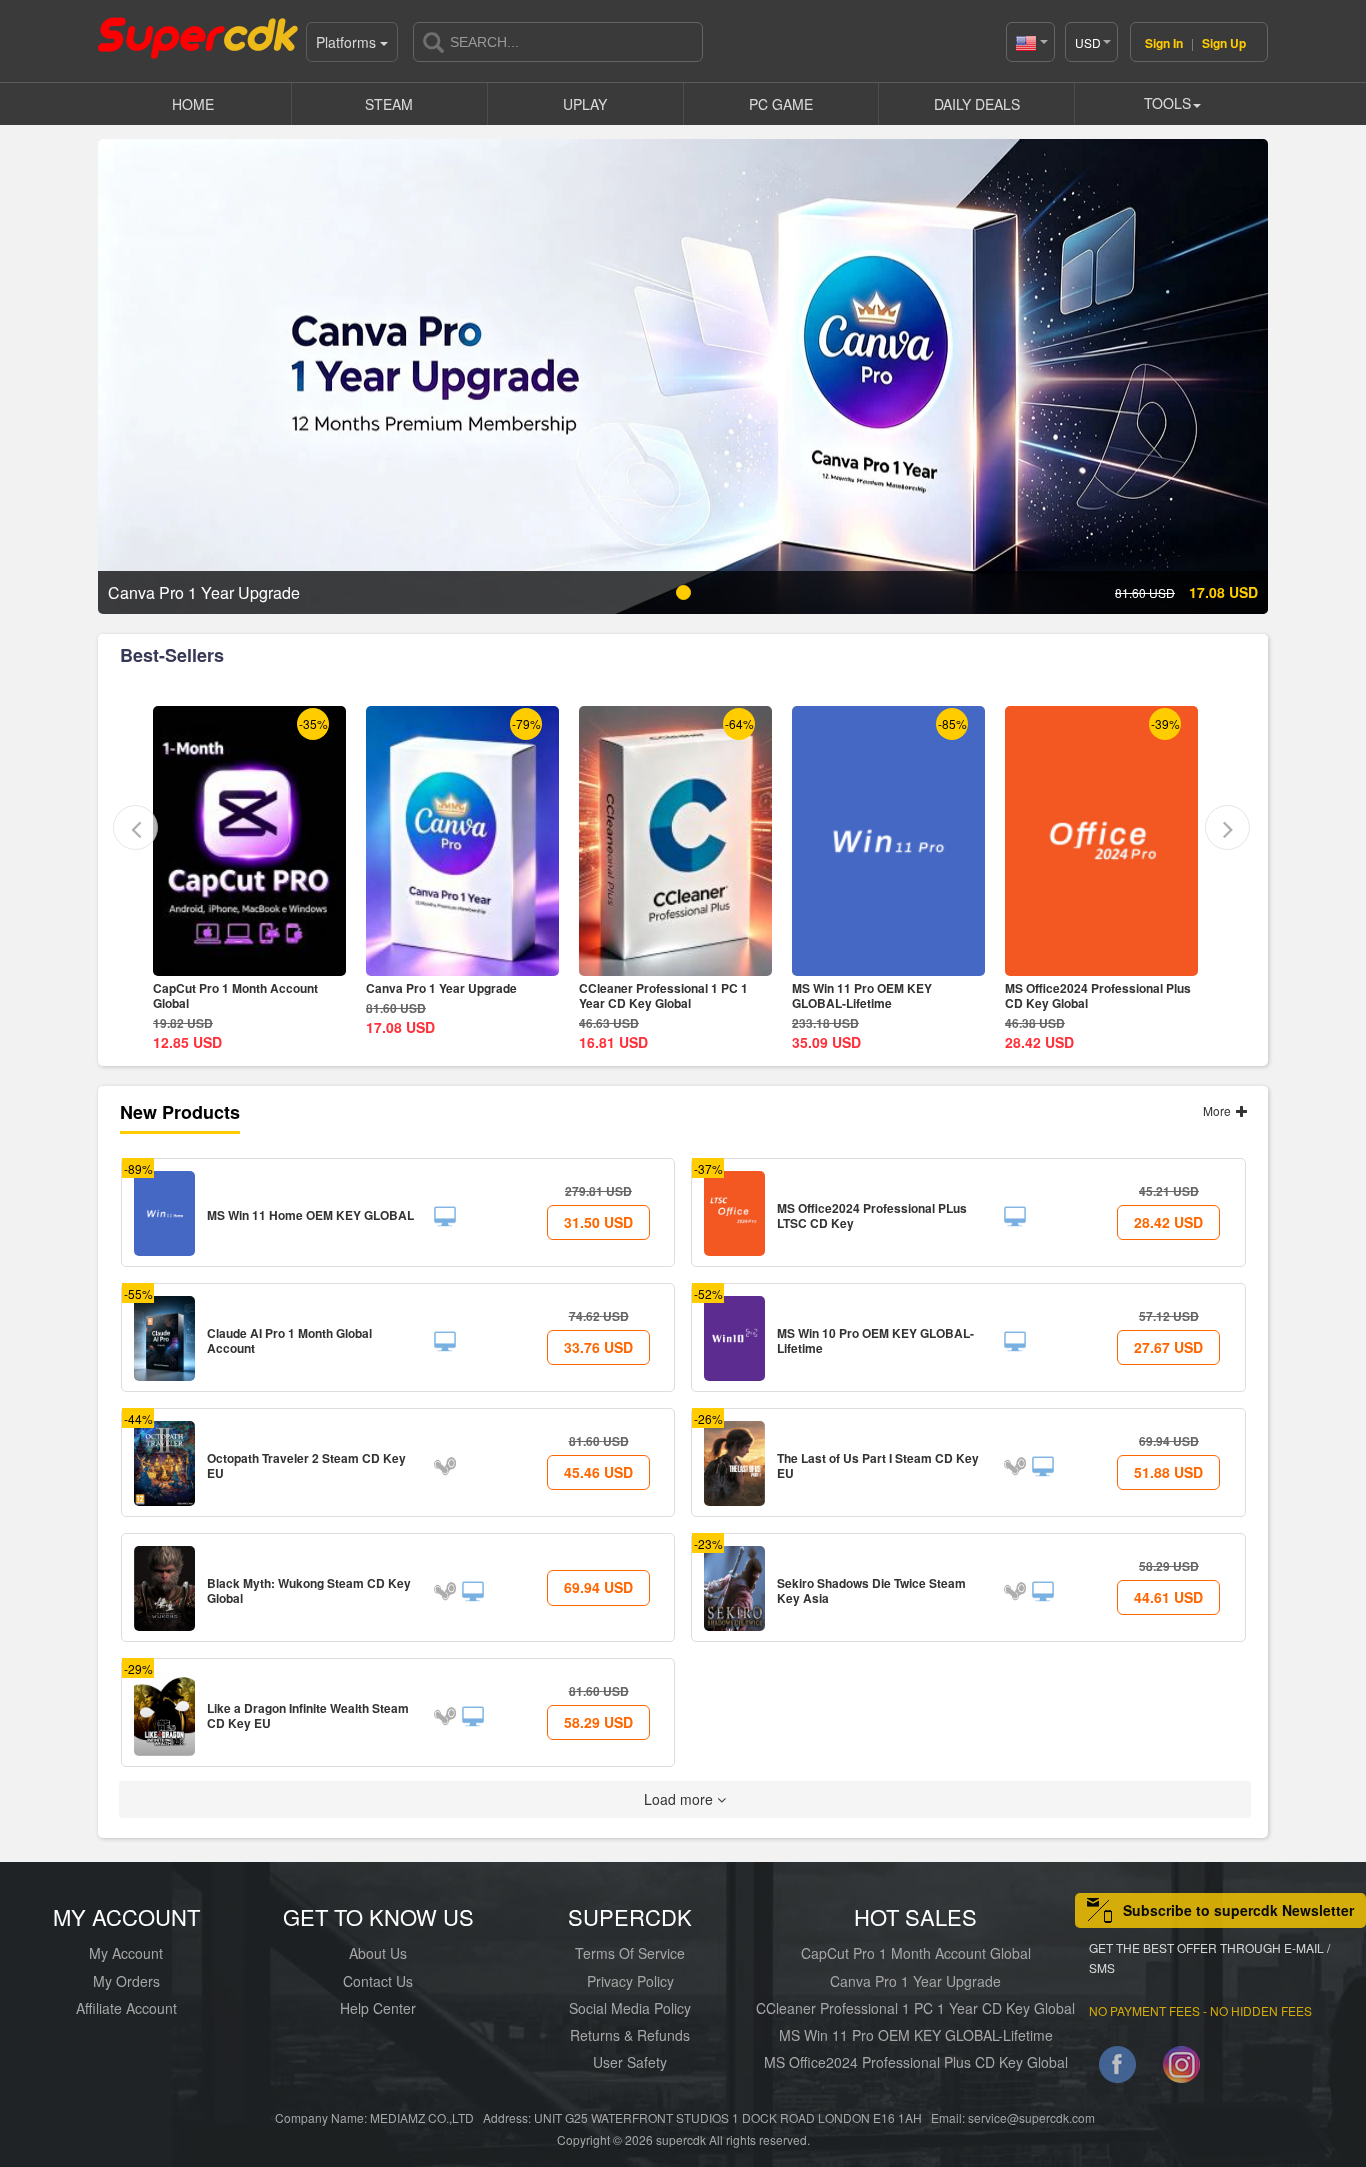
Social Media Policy (630, 2008)
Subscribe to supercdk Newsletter (1238, 1910)
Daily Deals (977, 104)
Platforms (348, 42)
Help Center (378, 2008)
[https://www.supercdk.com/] (198, 36)
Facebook (1117, 2068)
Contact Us (378, 1981)
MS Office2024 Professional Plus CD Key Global (885, 995)
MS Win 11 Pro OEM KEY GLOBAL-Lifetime (649, 995)
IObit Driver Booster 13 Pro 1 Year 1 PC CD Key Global (1101, 995)
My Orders (126, 1981)
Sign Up (1224, 43)
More (1218, 1110)
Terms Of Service (630, 1953)
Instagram (1181, 2068)
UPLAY (585, 104)
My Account (126, 1953)
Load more (680, 1799)
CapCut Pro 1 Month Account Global (916, 1953)
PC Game (781, 104)
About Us (378, 1953)
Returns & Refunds (630, 2035)
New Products (180, 1112)
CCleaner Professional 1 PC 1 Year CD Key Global (450, 995)
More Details (250, 960)
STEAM (389, 104)
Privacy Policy (630, 1981)
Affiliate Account (126, 2008)
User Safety (630, 2062)
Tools (1167, 103)
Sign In (1164, 43)
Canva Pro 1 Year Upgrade (228, 988)
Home (193, 104)
